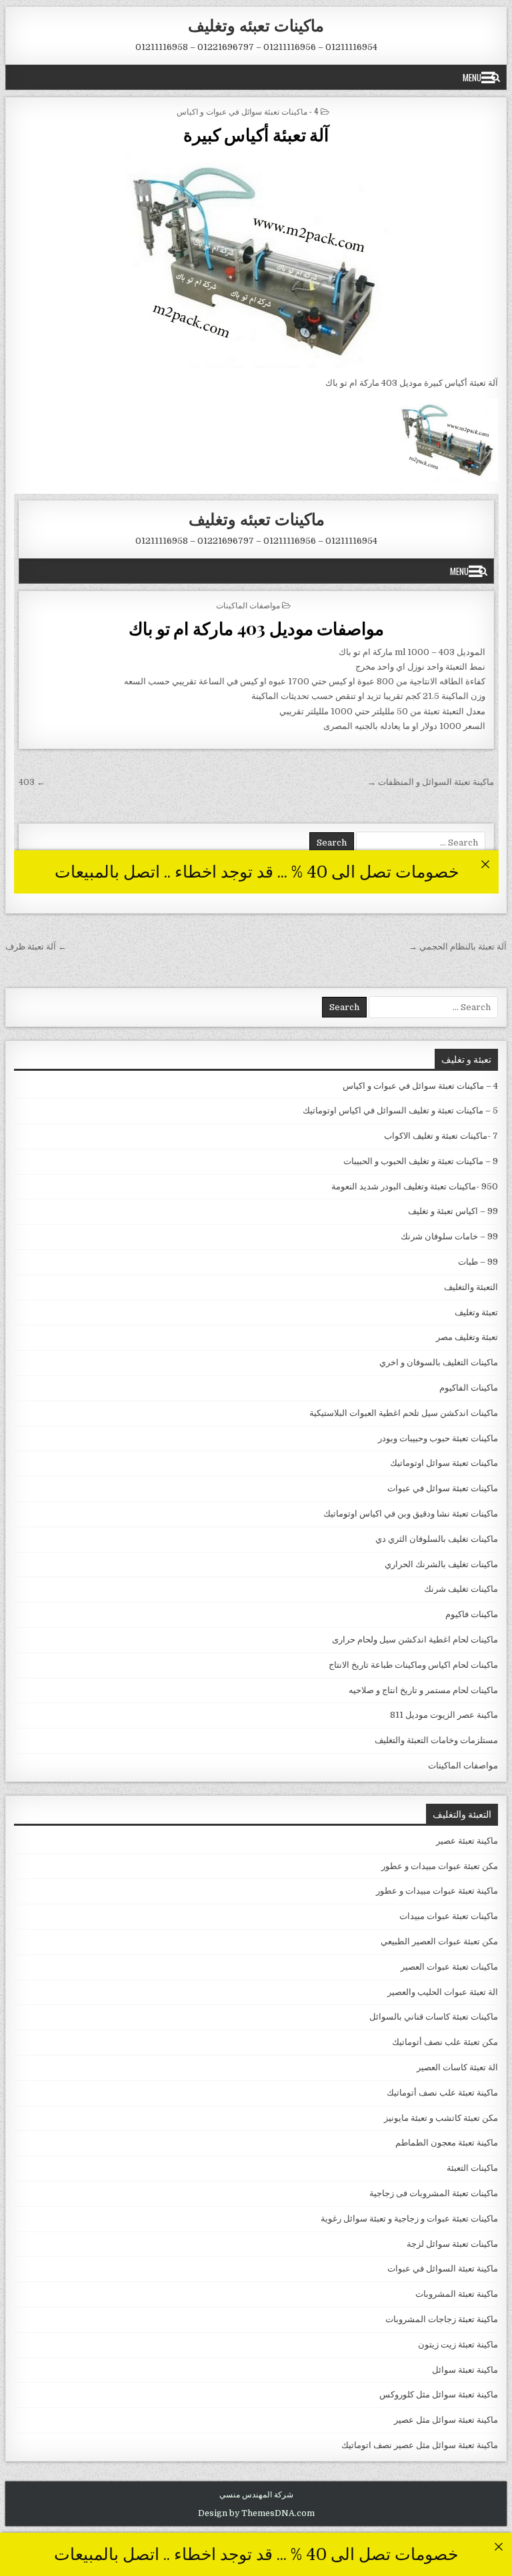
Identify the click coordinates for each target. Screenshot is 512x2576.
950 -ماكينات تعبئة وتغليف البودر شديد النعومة (415, 1186)
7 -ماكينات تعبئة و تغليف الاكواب (441, 1136)
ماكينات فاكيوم (472, 1614)
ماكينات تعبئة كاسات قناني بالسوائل (434, 2017)
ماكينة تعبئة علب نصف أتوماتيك (442, 2093)
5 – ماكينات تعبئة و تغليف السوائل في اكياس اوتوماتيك (400, 1110)
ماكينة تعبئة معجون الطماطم (447, 2143)
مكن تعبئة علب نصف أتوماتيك (445, 2042)
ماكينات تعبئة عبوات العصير (449, 1967)
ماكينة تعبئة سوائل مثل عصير (446, 2420)
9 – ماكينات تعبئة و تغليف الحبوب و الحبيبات (421, 1161)
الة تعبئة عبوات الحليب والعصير (443, 1992)
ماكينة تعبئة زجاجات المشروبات (442, 2319)
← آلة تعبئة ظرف (36, 947)
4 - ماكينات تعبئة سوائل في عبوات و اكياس (248, 111)
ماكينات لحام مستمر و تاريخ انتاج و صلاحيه (423, 1690)
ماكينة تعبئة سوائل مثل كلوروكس (439, 2394)
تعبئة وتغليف (476, 1312)
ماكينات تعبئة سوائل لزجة (452, 2244)
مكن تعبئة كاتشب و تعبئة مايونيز (441, 2118)
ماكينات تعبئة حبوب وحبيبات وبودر (438, 1438)
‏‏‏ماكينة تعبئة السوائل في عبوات (443, 2268)
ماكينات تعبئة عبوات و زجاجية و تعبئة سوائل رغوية (409, 2219)
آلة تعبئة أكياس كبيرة (256, 134)
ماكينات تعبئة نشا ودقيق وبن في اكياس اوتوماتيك (411, 1514)
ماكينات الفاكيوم (469, 1388)
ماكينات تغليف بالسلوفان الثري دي (437, 1539)
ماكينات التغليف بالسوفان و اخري (439, 1362)
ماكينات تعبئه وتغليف (256, 25)
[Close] (498, 2546)
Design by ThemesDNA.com (256, 2513)
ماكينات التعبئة (472, 2168)
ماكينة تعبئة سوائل (465, 2370)
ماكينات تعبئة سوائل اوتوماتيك (444, 1463)
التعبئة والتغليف (471, 1287)
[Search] (496, 77)
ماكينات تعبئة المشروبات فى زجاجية (434, 2193)
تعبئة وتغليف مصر (467, 1337)
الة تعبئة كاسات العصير (457, 2067)
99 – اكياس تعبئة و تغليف (453, 1211)
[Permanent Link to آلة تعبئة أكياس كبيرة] (256, 260)
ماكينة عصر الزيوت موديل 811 (444, 1715)
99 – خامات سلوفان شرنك (449, 1236)
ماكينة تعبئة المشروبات (457, 2294)
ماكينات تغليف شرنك (461, 1589)
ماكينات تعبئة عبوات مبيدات (449, 1916)
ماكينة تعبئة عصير (467, 1841)
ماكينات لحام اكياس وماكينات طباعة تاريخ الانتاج (413, 1665)
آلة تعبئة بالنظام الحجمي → (458, 947)
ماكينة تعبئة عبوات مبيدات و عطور (437, 1891)
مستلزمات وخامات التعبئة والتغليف (436, 1740)
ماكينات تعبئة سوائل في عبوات (443, 1488)
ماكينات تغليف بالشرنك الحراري (441, 1564)
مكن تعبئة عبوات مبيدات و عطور (440, 1866)
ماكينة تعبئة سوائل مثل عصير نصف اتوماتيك (420, 2445)
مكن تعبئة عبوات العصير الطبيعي (439, 1941)
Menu (472, 77)
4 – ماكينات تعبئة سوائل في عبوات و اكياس (420, 1086)
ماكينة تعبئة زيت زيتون (458, 2344)
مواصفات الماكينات (463, 1765)
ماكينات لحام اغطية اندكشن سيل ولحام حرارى (415, 1639)
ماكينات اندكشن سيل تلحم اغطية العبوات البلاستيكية (404, 1413)
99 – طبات (478, 1262)
